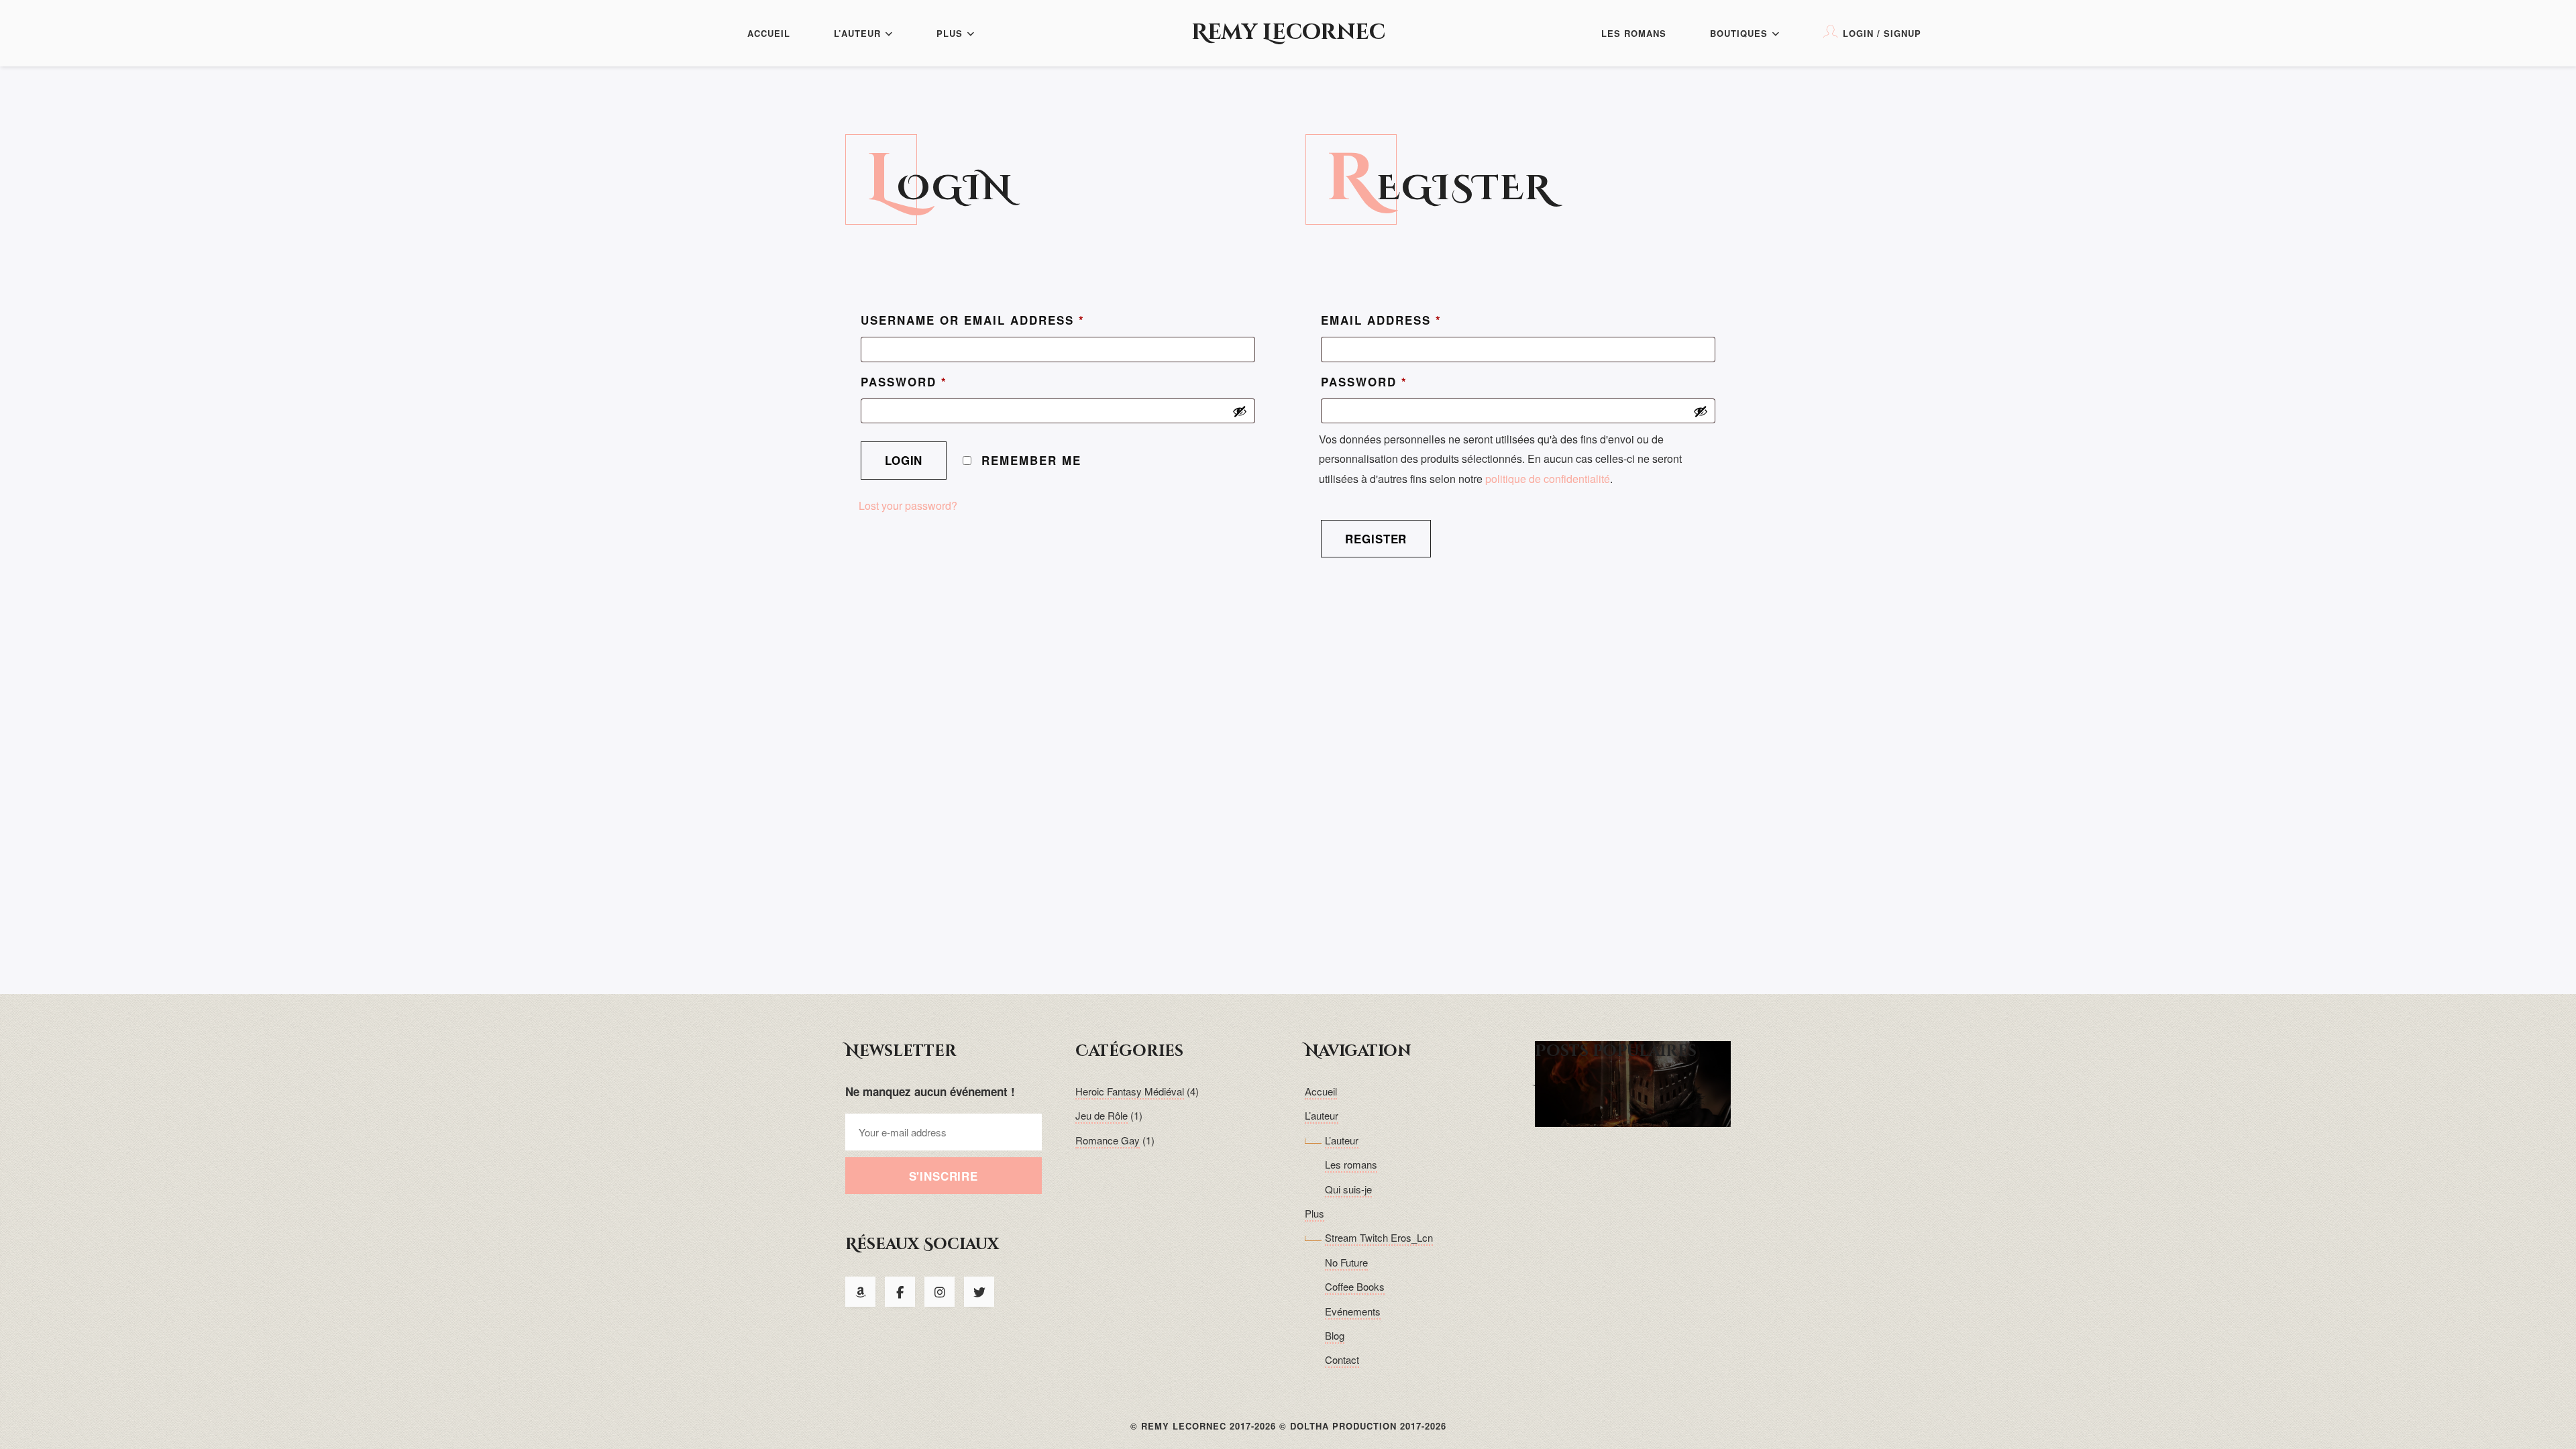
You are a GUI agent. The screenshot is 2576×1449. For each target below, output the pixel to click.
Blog (1335, 1335)
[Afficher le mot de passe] (1240, 411)
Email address (1381, 320)
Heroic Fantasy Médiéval (1130, 1091)
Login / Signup (1882, 33)
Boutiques (1739, 33)
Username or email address (973, 320)
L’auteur (857, 33)
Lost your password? (908, 505)
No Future (1346, 1262)
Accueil (769, 33)
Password (904, 382)
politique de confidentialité (1548, 479)
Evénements (1353, 1311)
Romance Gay (1108, 1140)
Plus (950, 33)
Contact (1342, 1359)
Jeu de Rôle (1102, 1115)
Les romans (1634, 33)
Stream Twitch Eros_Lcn (1379, 1237)
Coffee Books (1355, 1286)
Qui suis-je (1348, 1189)
